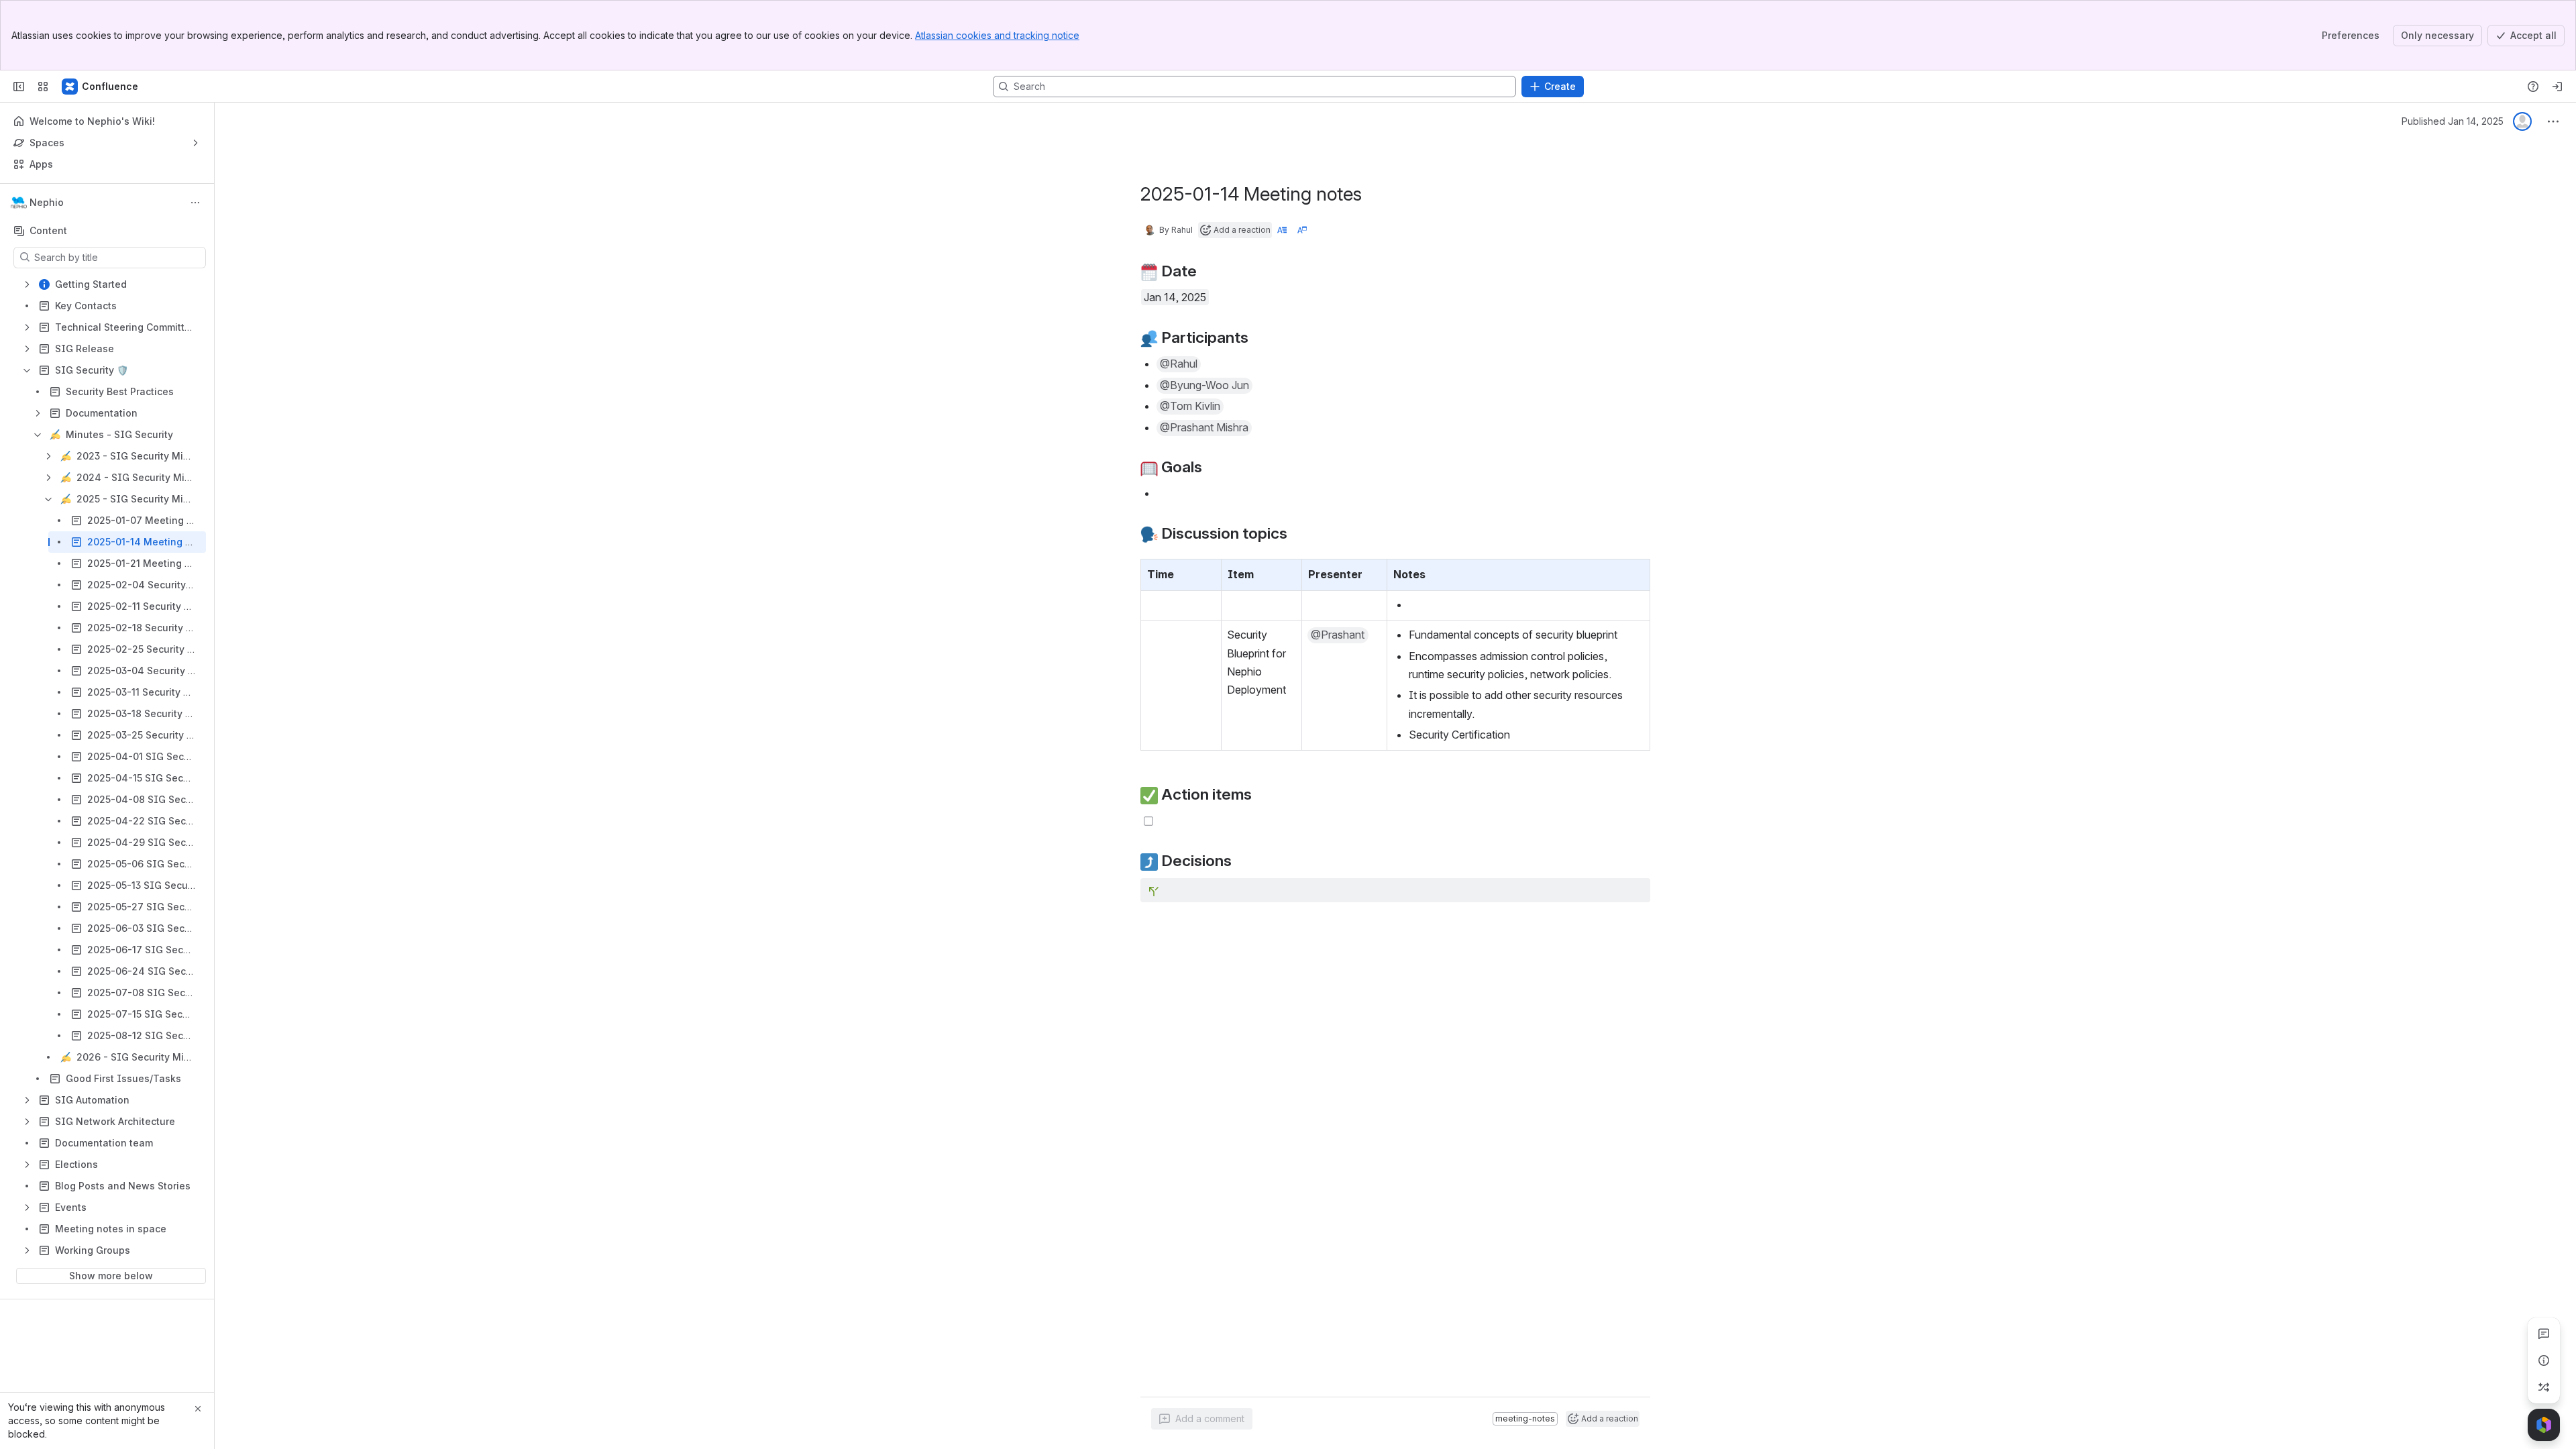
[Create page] (2544, 1387)
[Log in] (2557, 87)
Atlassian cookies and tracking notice (997, 35)
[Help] (2533, 87)
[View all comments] (2544, 1334)
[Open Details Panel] (2544, 1360)
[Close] (198, 1409)
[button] (1207, 573)
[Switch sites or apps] (43, 87)
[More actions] (195, 203)
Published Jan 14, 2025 (2453, 121)
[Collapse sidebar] (19, 87)
